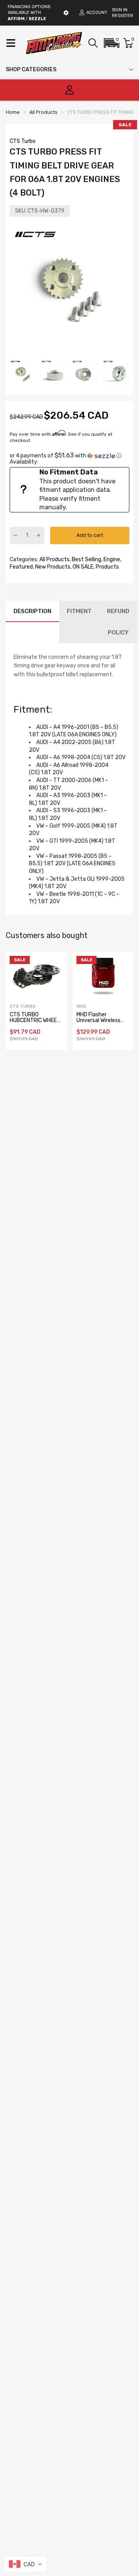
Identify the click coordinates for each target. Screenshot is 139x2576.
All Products (54, 559)
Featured (21, 567)
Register (123, 16)
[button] (112, 43)
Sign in (120, 10)
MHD (81, 1006)
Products (107, 567)
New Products (52, 567)
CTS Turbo (23, 141)
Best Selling (86, 559)
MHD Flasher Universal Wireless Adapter (98, 1021)
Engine (111, 559)
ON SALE (82, 567)
